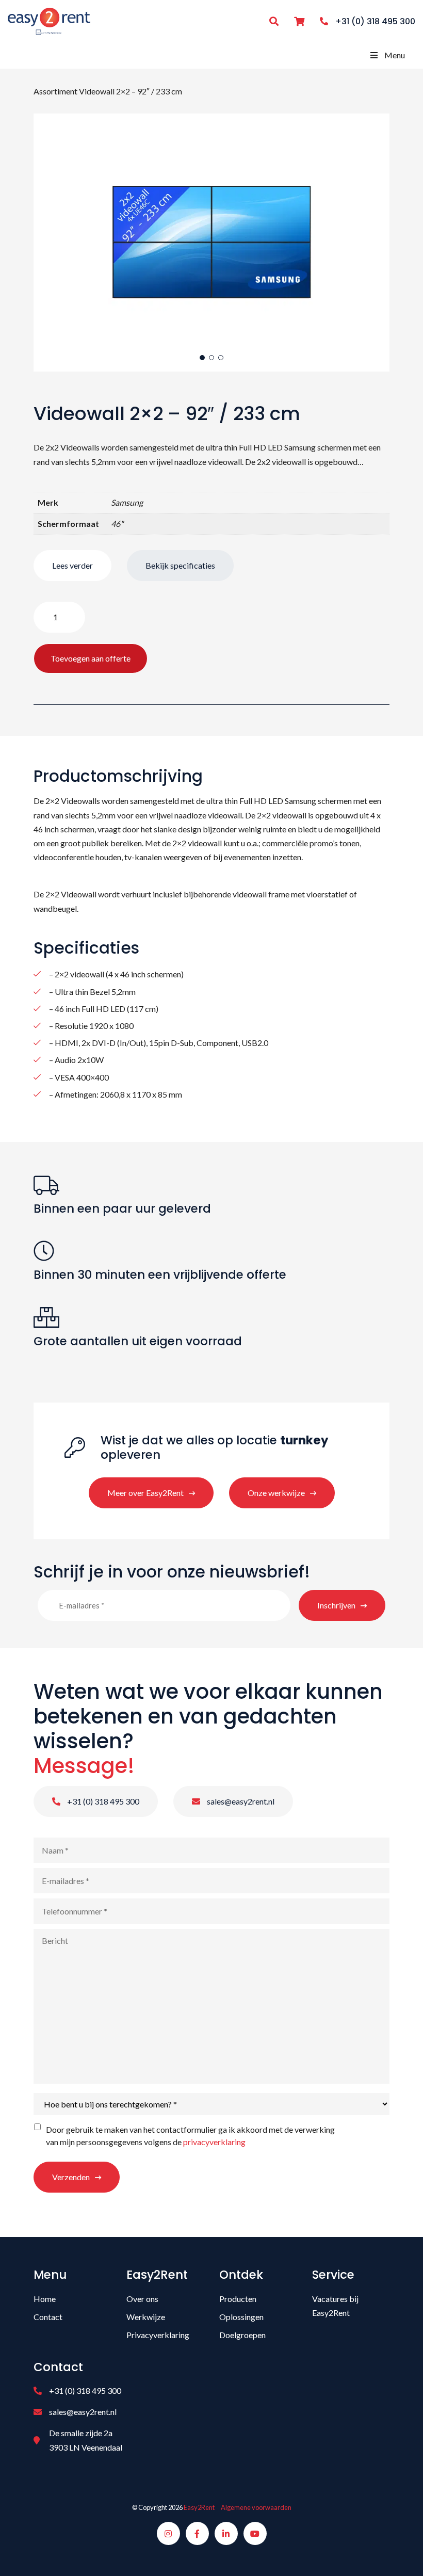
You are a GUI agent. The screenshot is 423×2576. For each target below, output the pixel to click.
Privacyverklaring (158, 2335)
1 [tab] (202, 358)
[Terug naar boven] (402, 2555)
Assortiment (55, 91)
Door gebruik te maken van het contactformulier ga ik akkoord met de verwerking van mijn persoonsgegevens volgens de (190, 2136)
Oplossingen (241, 2317)
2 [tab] (211, 358)
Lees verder (72, 565)
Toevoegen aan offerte (91, 658)
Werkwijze (146, 2317)
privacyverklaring (214, 2142)
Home (45, 2299)
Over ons (142, 2299)
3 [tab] (221, 358)
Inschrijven (336, 1605)
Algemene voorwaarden (256, 2507)
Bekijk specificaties (180, 565)
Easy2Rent (199, 2507)
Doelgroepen (242, 2335)
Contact (48, 2317)
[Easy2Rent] (49, 20)
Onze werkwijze (276, 1493)
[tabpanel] (211, 243)
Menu (395, 55)
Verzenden (71, 2177)
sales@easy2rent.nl (240, 1801)
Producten (238, 2299)
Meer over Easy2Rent (145, 1493)
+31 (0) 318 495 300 (102, 1801)
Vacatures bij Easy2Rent (335, 2306)
